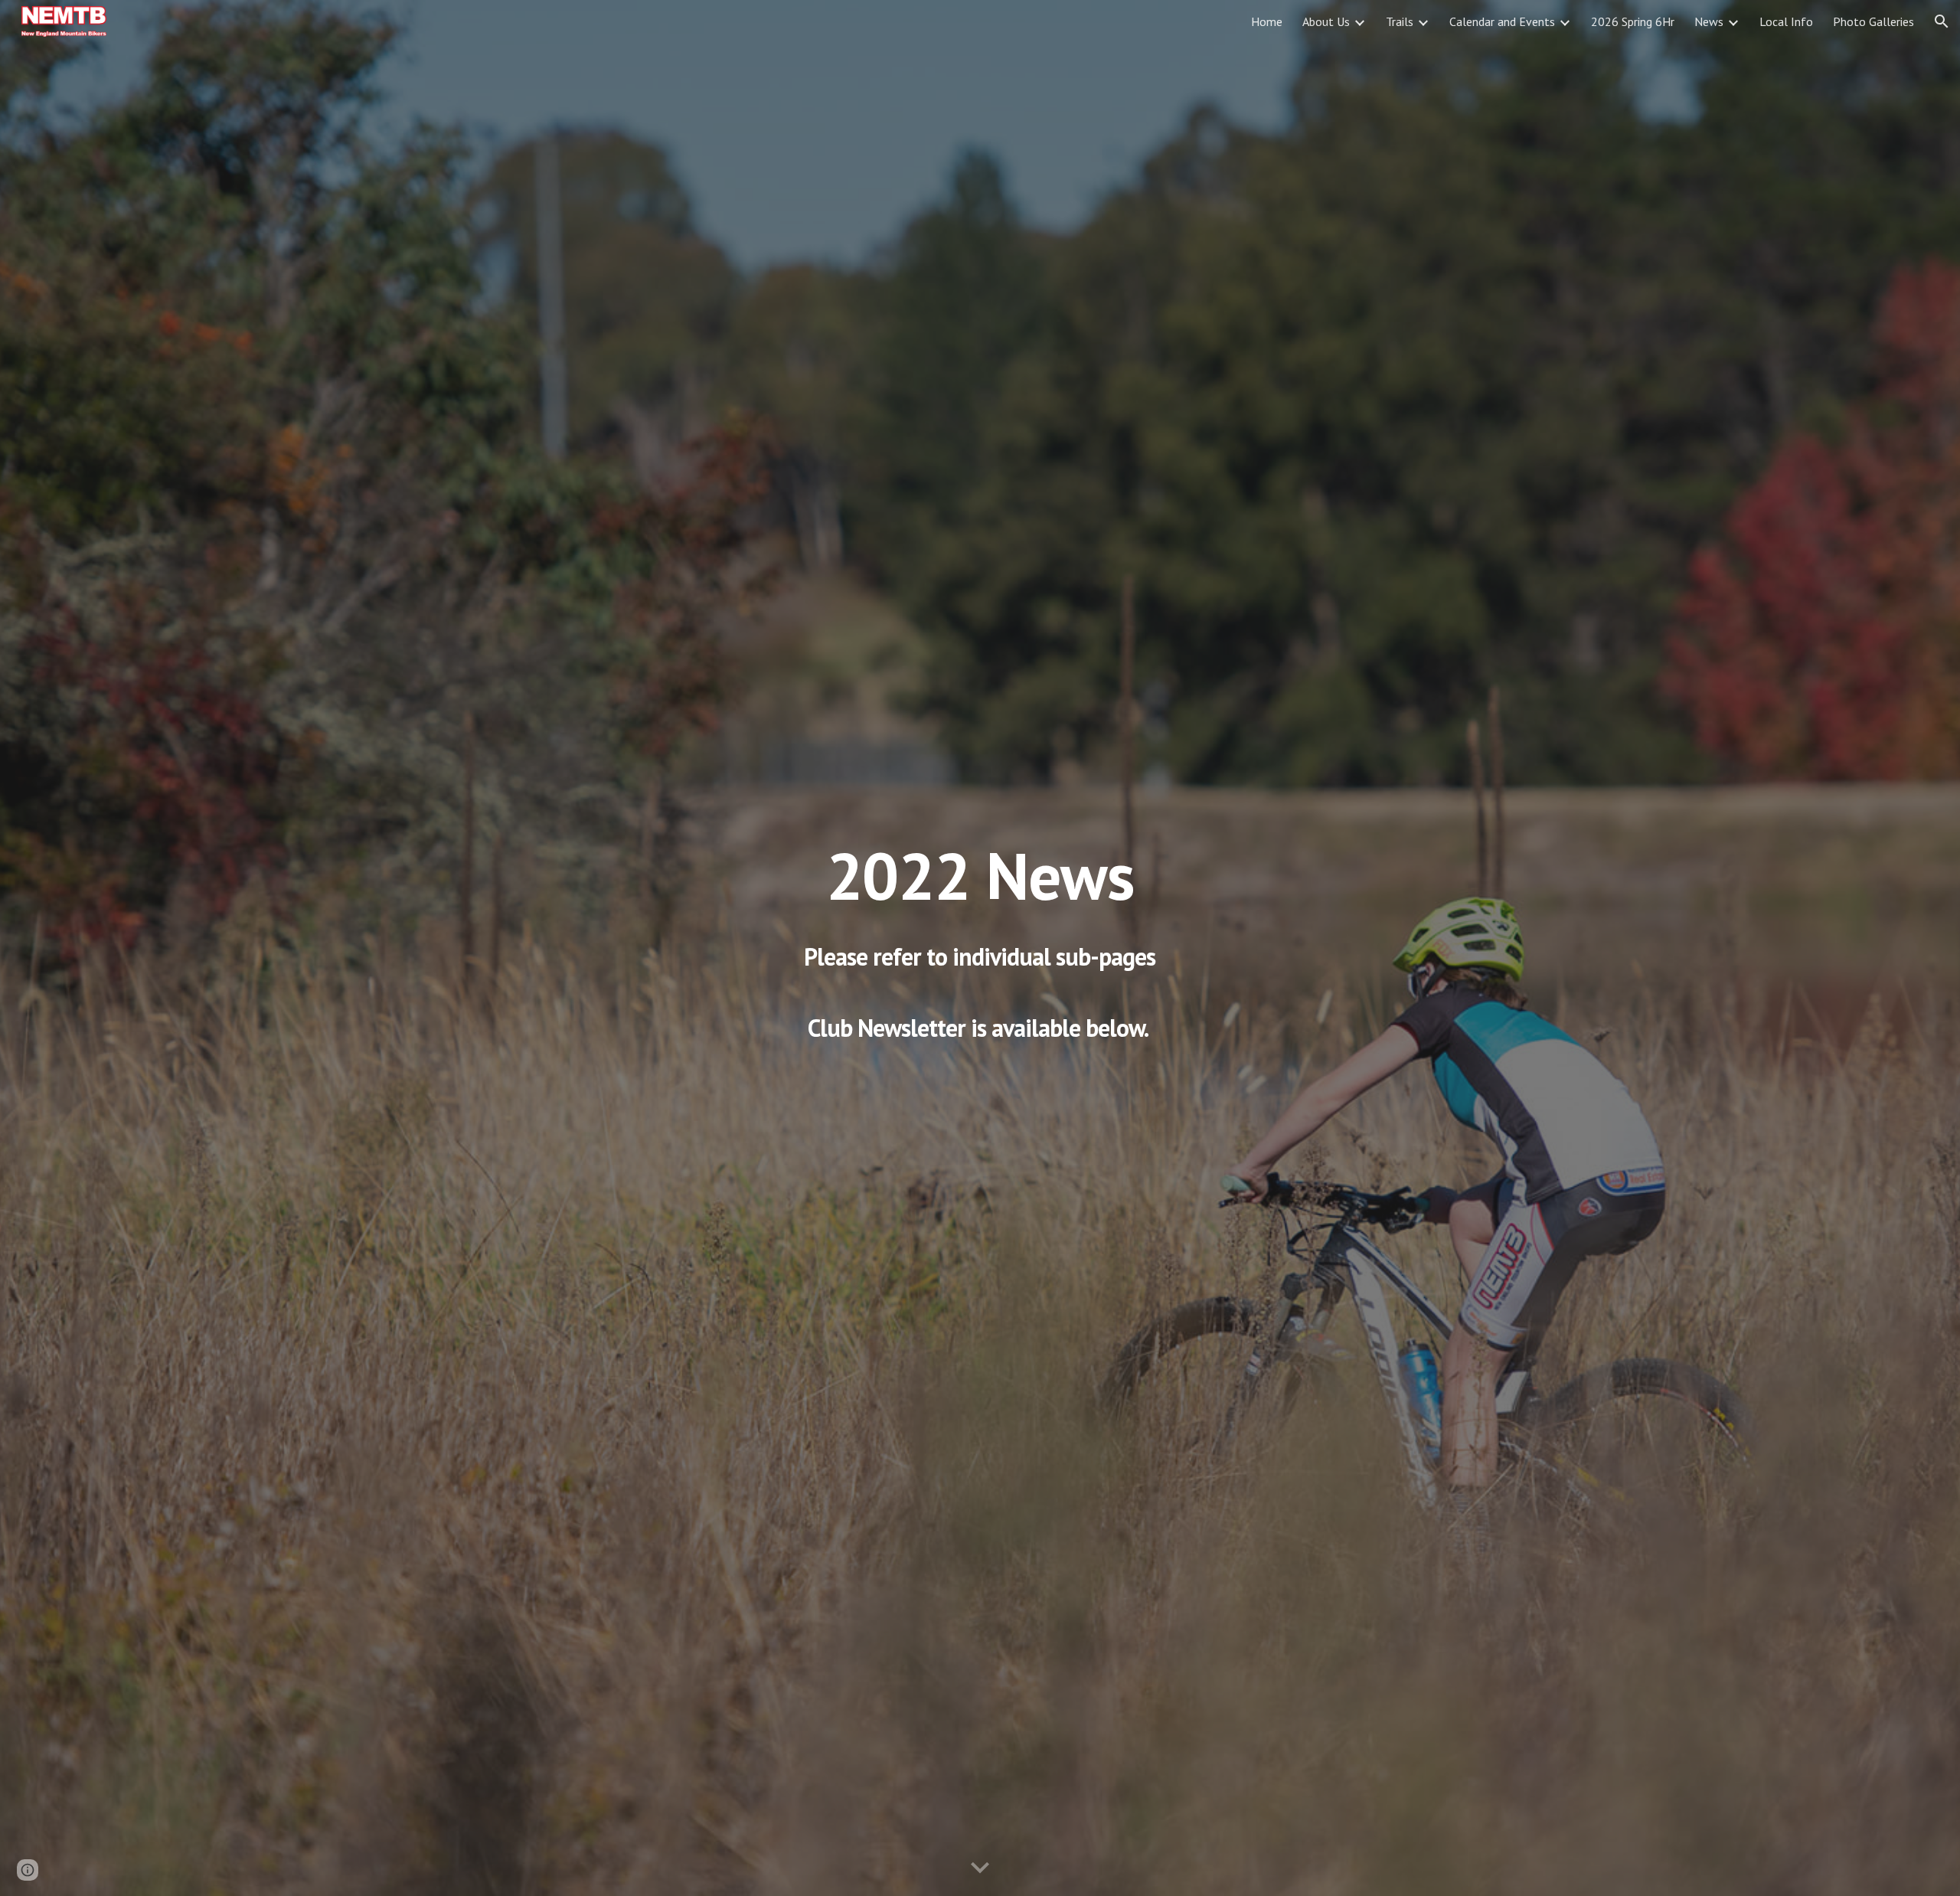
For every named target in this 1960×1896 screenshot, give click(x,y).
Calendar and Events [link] (1502, 21)
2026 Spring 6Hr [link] (1633, 21)
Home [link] (1267, 21)
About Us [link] (1326, 21)
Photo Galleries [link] (1873, 21)
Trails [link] (1400, 21)
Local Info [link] (1786, 21)
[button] (1942, 21)
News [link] (1709, 21)
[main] (980, 948)
